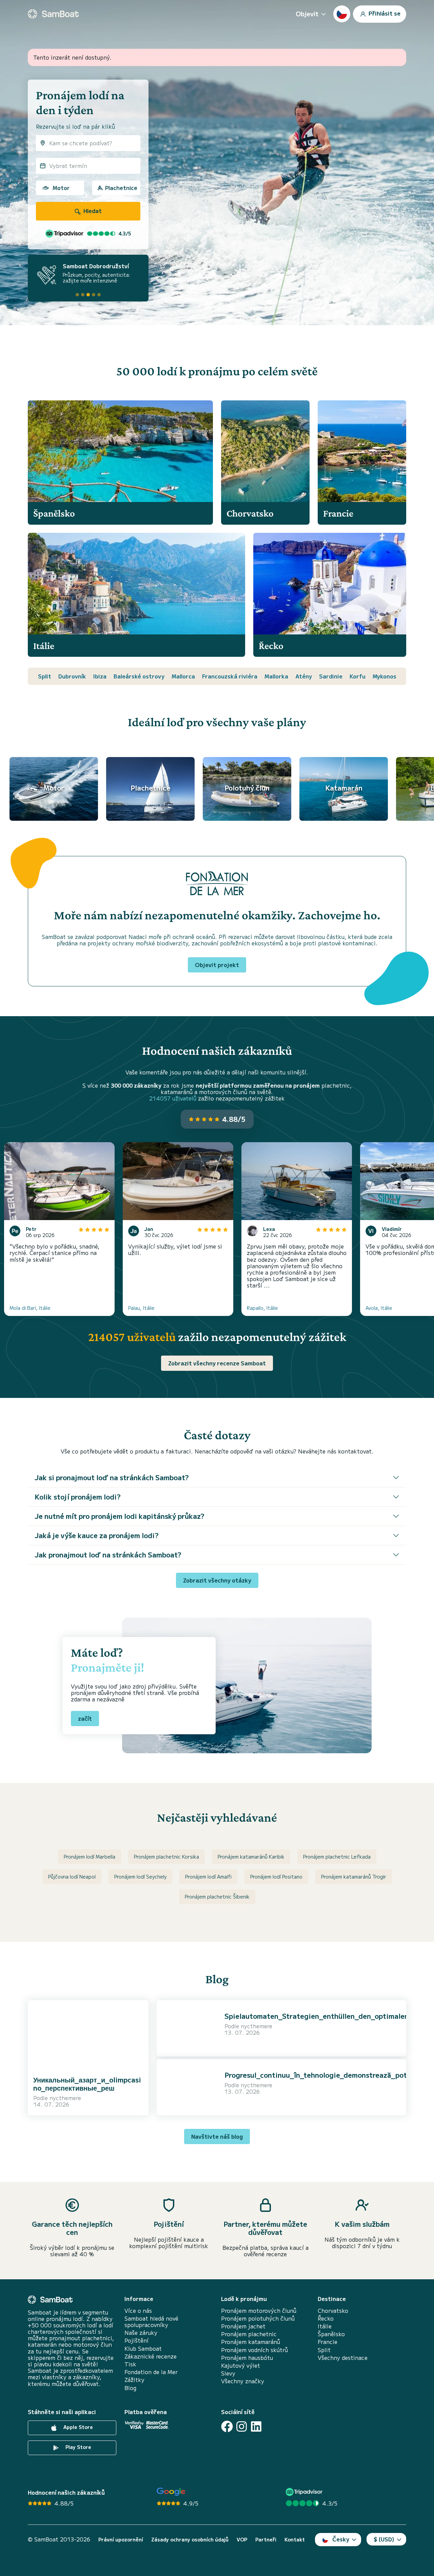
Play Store (78, 2447)
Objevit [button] (307, 14)
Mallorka (276, 676)
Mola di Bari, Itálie (30, 1308)
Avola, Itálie (379, 1308)
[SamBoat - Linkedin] (256, 2426)
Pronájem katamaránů (251, 2342)
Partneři (266, 2540)
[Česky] (342, 14)
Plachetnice (121, 188)
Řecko (326, 2318)
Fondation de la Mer (151, 2372)
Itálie (325, 2326)
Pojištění (136, 2340)
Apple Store (77, 2427)
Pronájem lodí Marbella (90, 1857)
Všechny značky (243, 2381)
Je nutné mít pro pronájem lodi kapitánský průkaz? (120, 1516)
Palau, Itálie (141, 1308)
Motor (61, 188)
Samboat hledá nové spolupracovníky (151, 2322)
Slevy (228, 2373)
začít (85, 1718)
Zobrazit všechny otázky (217, 1580)
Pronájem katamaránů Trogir (354, 1877)
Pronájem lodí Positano (276, 1877)
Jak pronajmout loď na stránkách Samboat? (108, 1555)
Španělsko (331, 2334)
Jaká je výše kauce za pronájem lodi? (97, 1535)
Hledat (92, 211)
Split (45, 676)
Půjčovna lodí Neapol (72, 1877)
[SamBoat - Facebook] (227, 2426)
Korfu (358, 676)
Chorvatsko (333, 2311)
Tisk (130, 2364)
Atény (304, 676)
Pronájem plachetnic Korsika (166, 1857)
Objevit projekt (217, 965)
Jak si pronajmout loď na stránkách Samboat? (112, 1477)
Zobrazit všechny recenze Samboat (217, 1363)
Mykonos (384, 676)
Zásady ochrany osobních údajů (190, 2540)
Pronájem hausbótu (247, 2358)
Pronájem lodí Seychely (140, 1877)
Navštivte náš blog (217, 2136)
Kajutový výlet (241, 2365)
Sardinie (331, 676)
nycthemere (65, 2098)
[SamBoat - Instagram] (242, 2426)
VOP (242, 2540)
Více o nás (138, 2311)
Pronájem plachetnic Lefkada (337, 1857)
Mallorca (183, 676)
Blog (130, 2388)
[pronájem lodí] (53, 14)
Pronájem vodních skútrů (254, 2350)
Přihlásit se (384, 13)
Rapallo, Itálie (262, 1308)
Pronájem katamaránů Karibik (251, 1857)
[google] (171, 2492)
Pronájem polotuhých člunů (258, 2318)
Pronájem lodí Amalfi (208, 1877)
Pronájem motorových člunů (259, 2311)
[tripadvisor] (305, 2492)
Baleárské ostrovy (139, 676)
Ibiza (100, 676)
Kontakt (295, 2540)
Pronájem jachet (243, 2326)
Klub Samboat (143, 2349)
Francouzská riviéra (230, 676)
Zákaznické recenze (151, 2356)
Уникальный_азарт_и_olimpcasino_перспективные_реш (87, 2084)
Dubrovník (72, 676)
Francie (328, 2342)
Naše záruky (141, 2333)
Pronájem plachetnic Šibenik (217, 1897)
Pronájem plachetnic (249, 2334)
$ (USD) (384, 2539)
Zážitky (134, 2380)
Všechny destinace (343, 2358)
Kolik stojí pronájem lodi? (78, 1497)
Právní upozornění (121, 2540)
